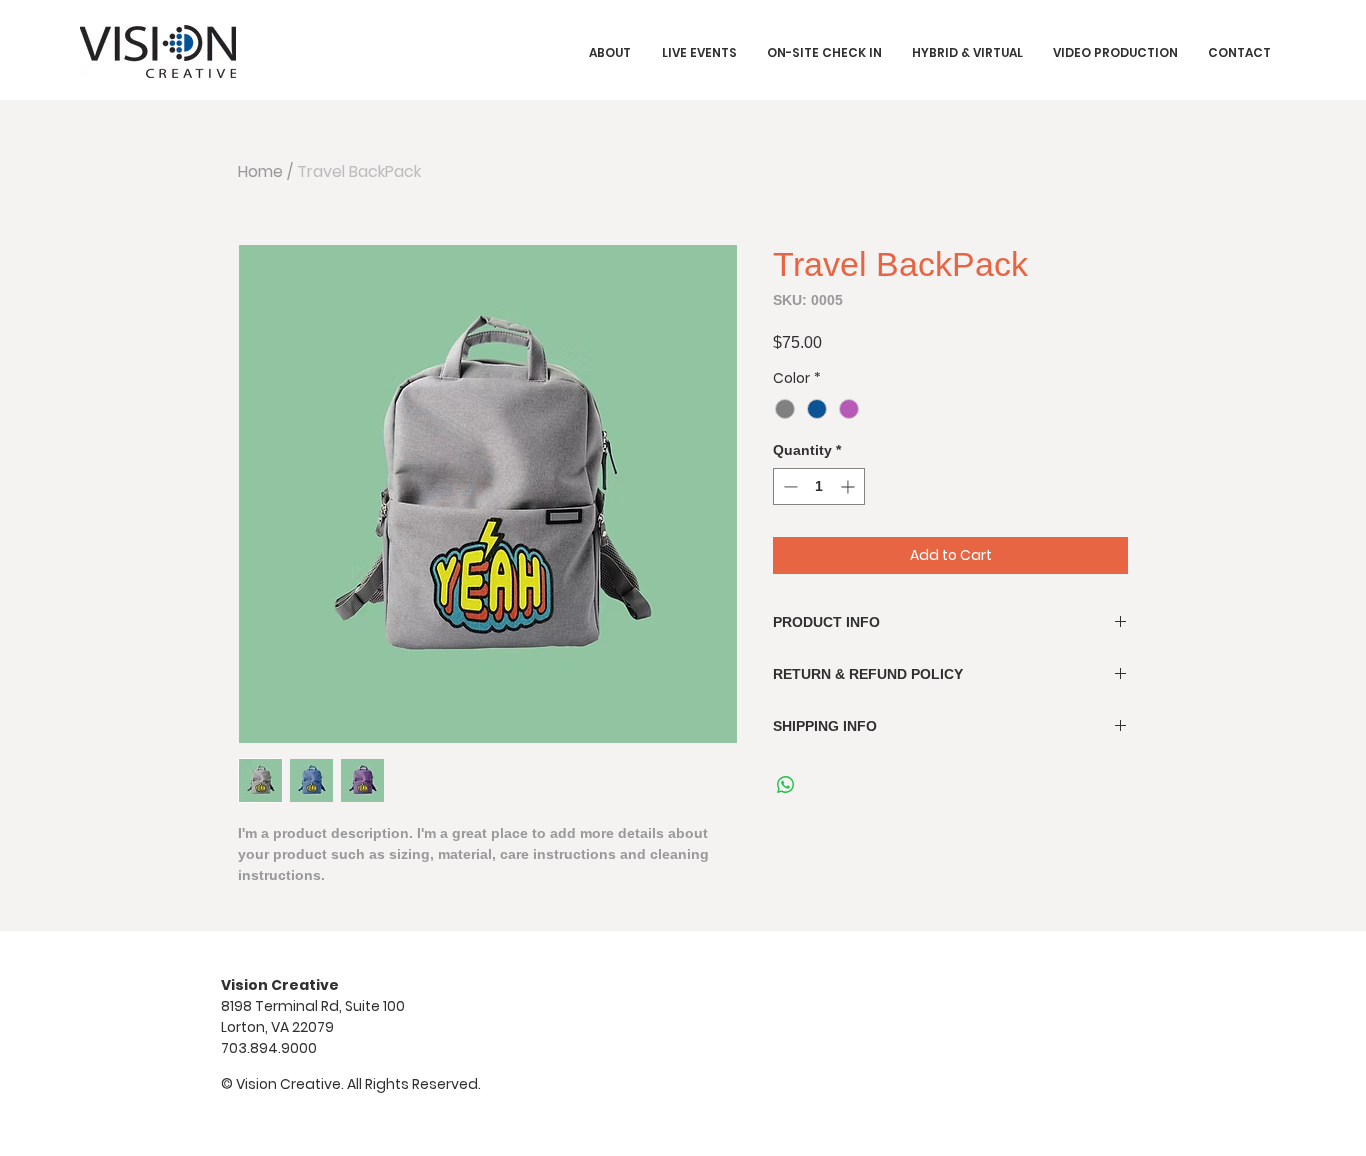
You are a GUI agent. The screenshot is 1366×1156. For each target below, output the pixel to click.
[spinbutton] (819, 486)
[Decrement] (788, 486)
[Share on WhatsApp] (786, 785)
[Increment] (849, 486)
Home (260, 171)
